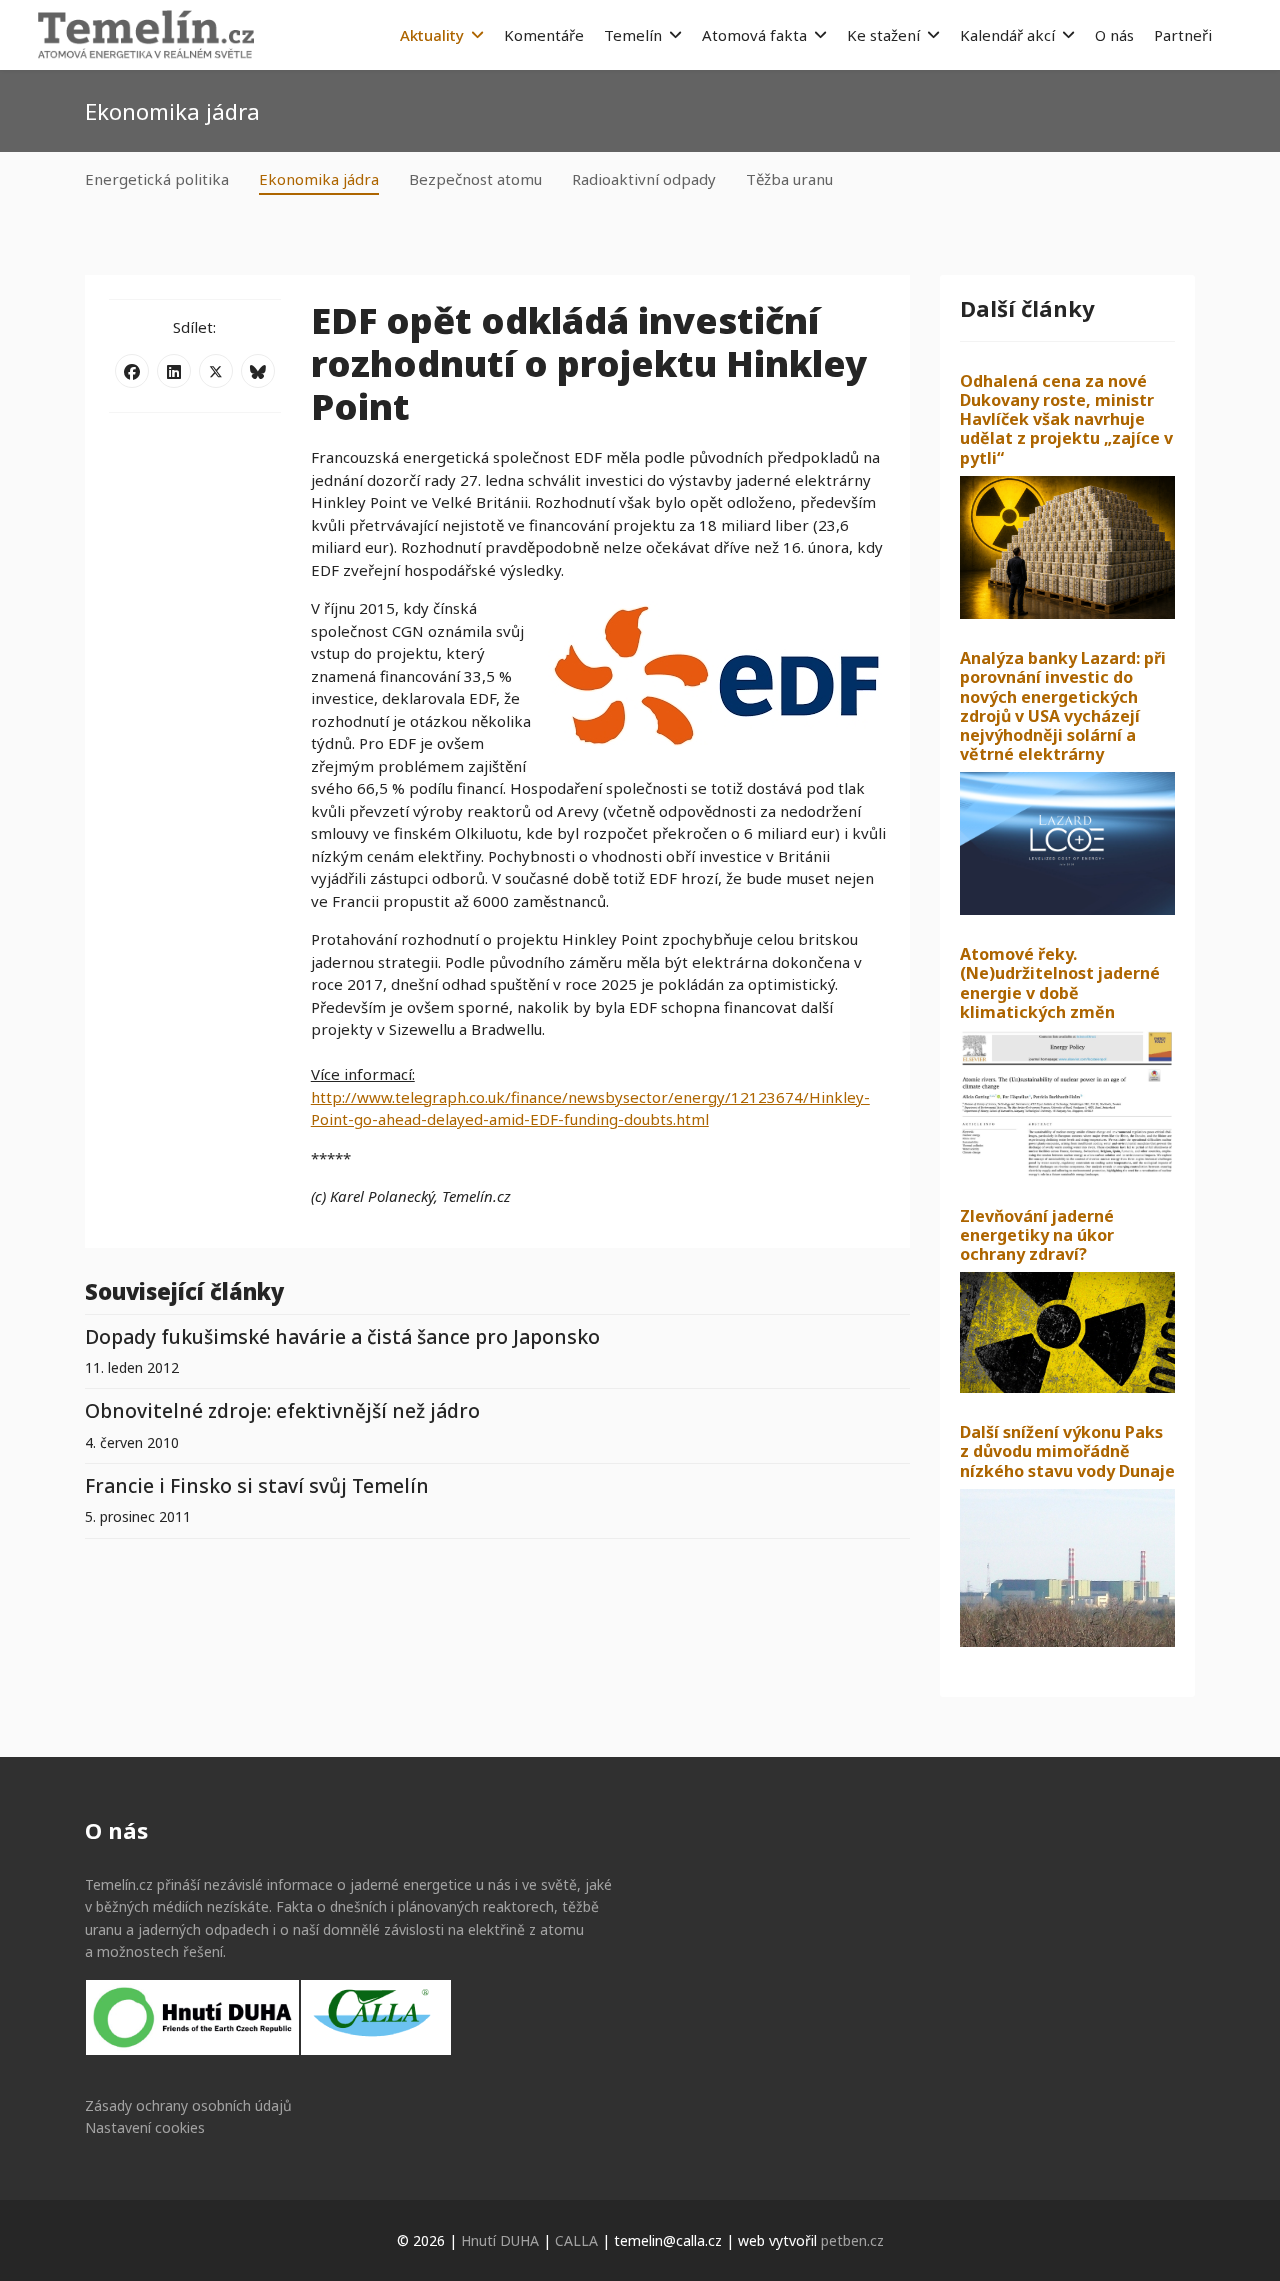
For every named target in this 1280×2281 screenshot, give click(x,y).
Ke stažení (883, 35)
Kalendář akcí (1007, 35)
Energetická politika (157, 179)
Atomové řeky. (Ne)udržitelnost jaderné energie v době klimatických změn (1060, 983)
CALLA (576, 2240)
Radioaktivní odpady (644, 179)
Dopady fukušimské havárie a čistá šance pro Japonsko (342, 1336)
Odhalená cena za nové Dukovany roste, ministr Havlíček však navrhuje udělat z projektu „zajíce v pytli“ (1066, 419)
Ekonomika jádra (319, 179)
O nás (1114, 35)
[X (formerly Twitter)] (216, 371)
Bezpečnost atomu (475, 179)
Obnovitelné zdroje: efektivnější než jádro (282, 1410)
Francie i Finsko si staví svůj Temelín (257, 1485)
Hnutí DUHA (500, 2240)
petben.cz (852, 2240)
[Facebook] (132, 371)
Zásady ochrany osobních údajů (188, 2105)
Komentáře (544, 35)
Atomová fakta (754, 35)
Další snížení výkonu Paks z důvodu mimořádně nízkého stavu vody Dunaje (1067, 1451)
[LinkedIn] (174, 371)
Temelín (633, 35)
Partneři (1183, 35)
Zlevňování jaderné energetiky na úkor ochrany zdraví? (1037, 1235)
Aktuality (432, 35)
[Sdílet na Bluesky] (258, 371)
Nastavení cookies (145, 2127)
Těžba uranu (789, 179)
